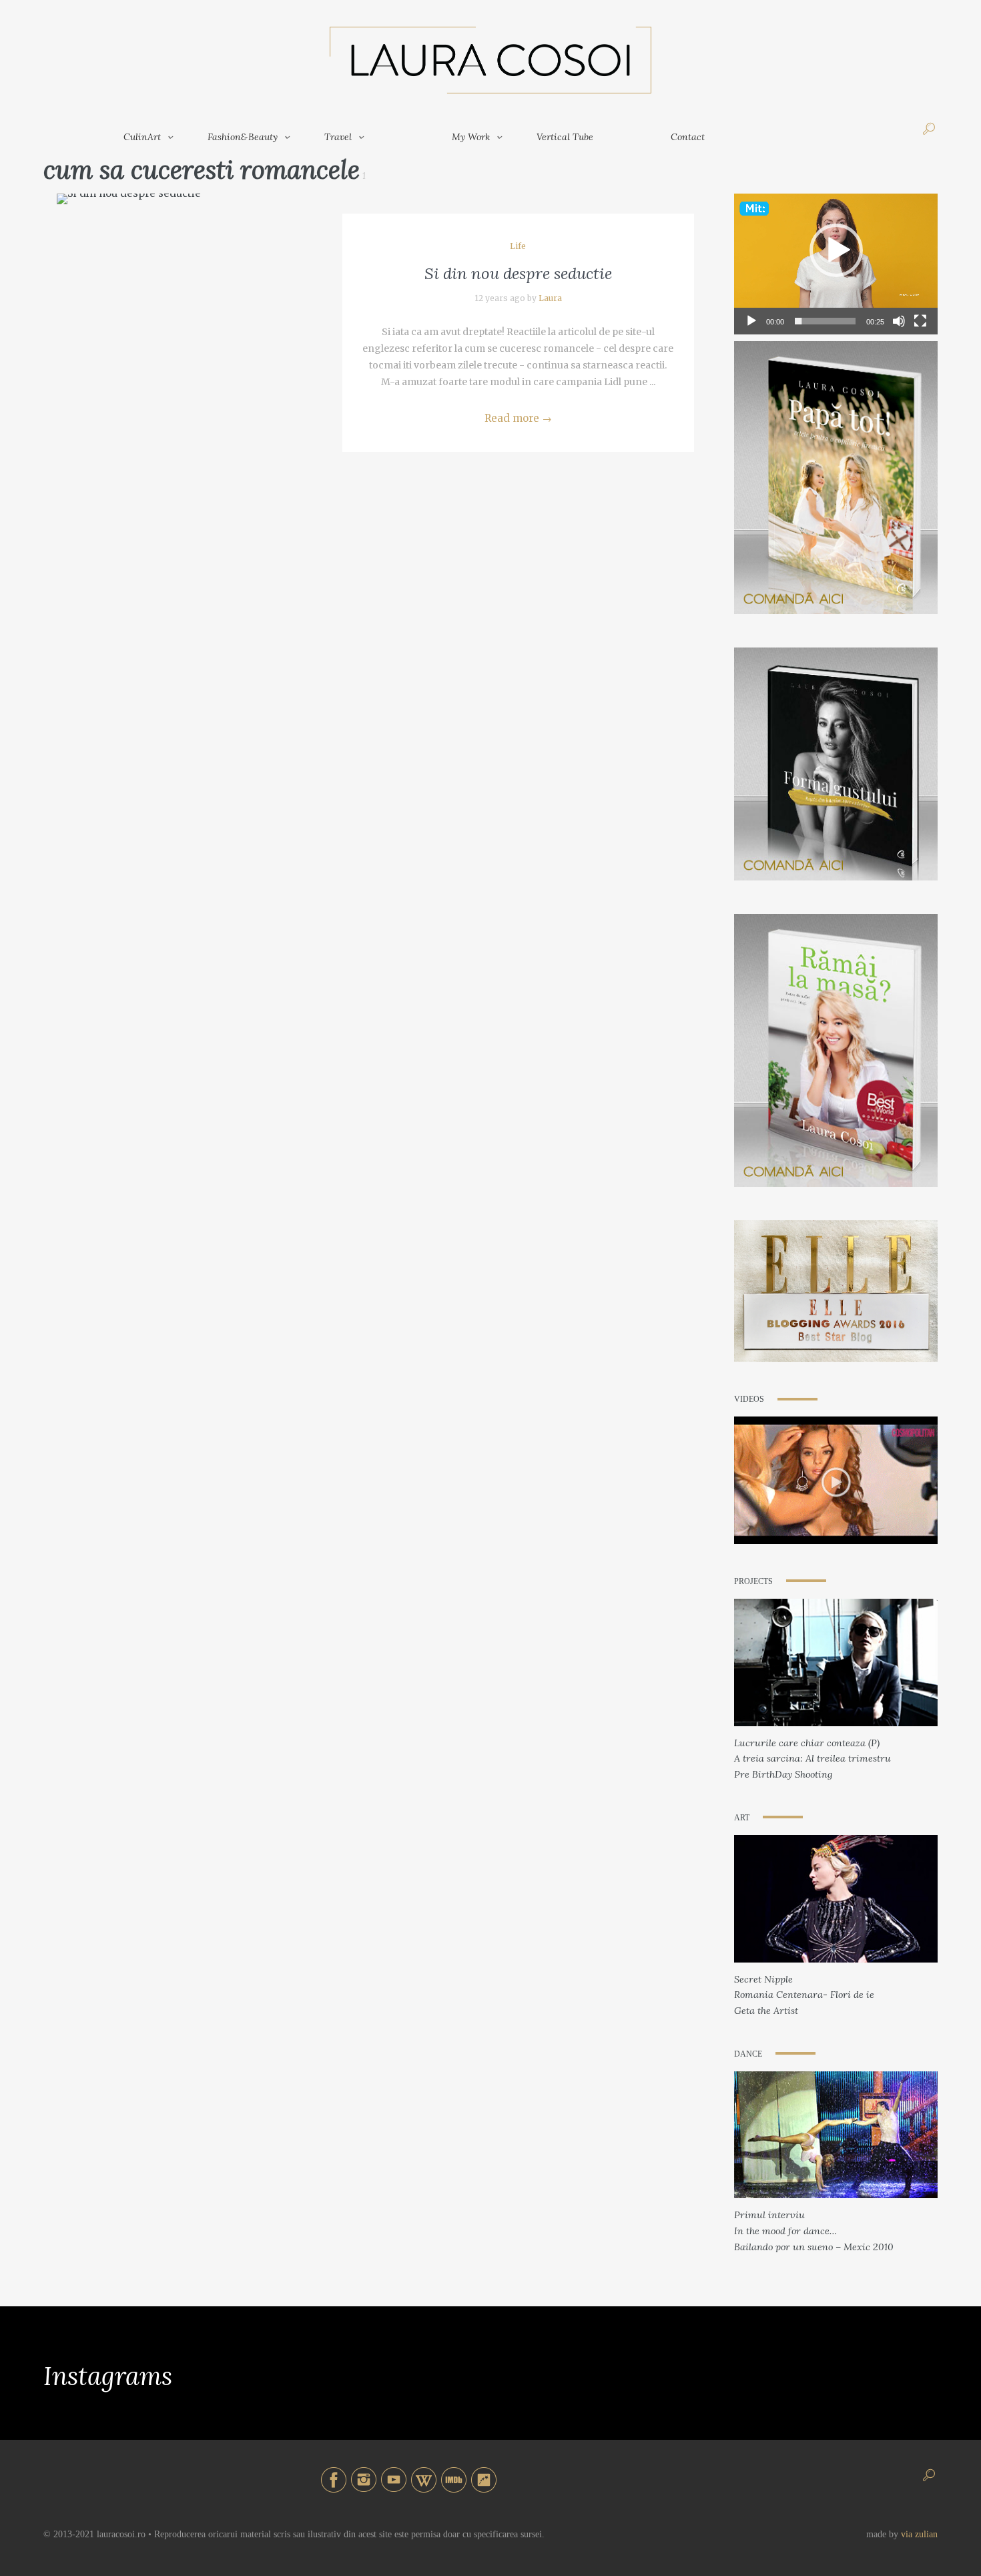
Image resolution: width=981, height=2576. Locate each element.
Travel (338, 137)
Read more (518, 418)
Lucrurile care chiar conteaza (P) (807, 1743)
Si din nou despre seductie (518, 273)
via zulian (919, 2534)
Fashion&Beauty (243, 137)
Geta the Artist (766, 2011)
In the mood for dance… (785, 2231)
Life (518, 246)
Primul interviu (769, 2215)
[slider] (825, 321)
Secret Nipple (763, 1979)
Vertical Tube (565, 137)
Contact (688, 137)
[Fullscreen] (920, 321)
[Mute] (899, 321)
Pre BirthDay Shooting (783, 1774)
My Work (471, 137)
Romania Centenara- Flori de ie (804, 1995)
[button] (836, 250)
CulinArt (142, 137)
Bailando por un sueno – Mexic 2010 (814, 2247)
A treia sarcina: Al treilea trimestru (812, 1758)
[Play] (751, 321)
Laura (550, 298)
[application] (836, 251)
